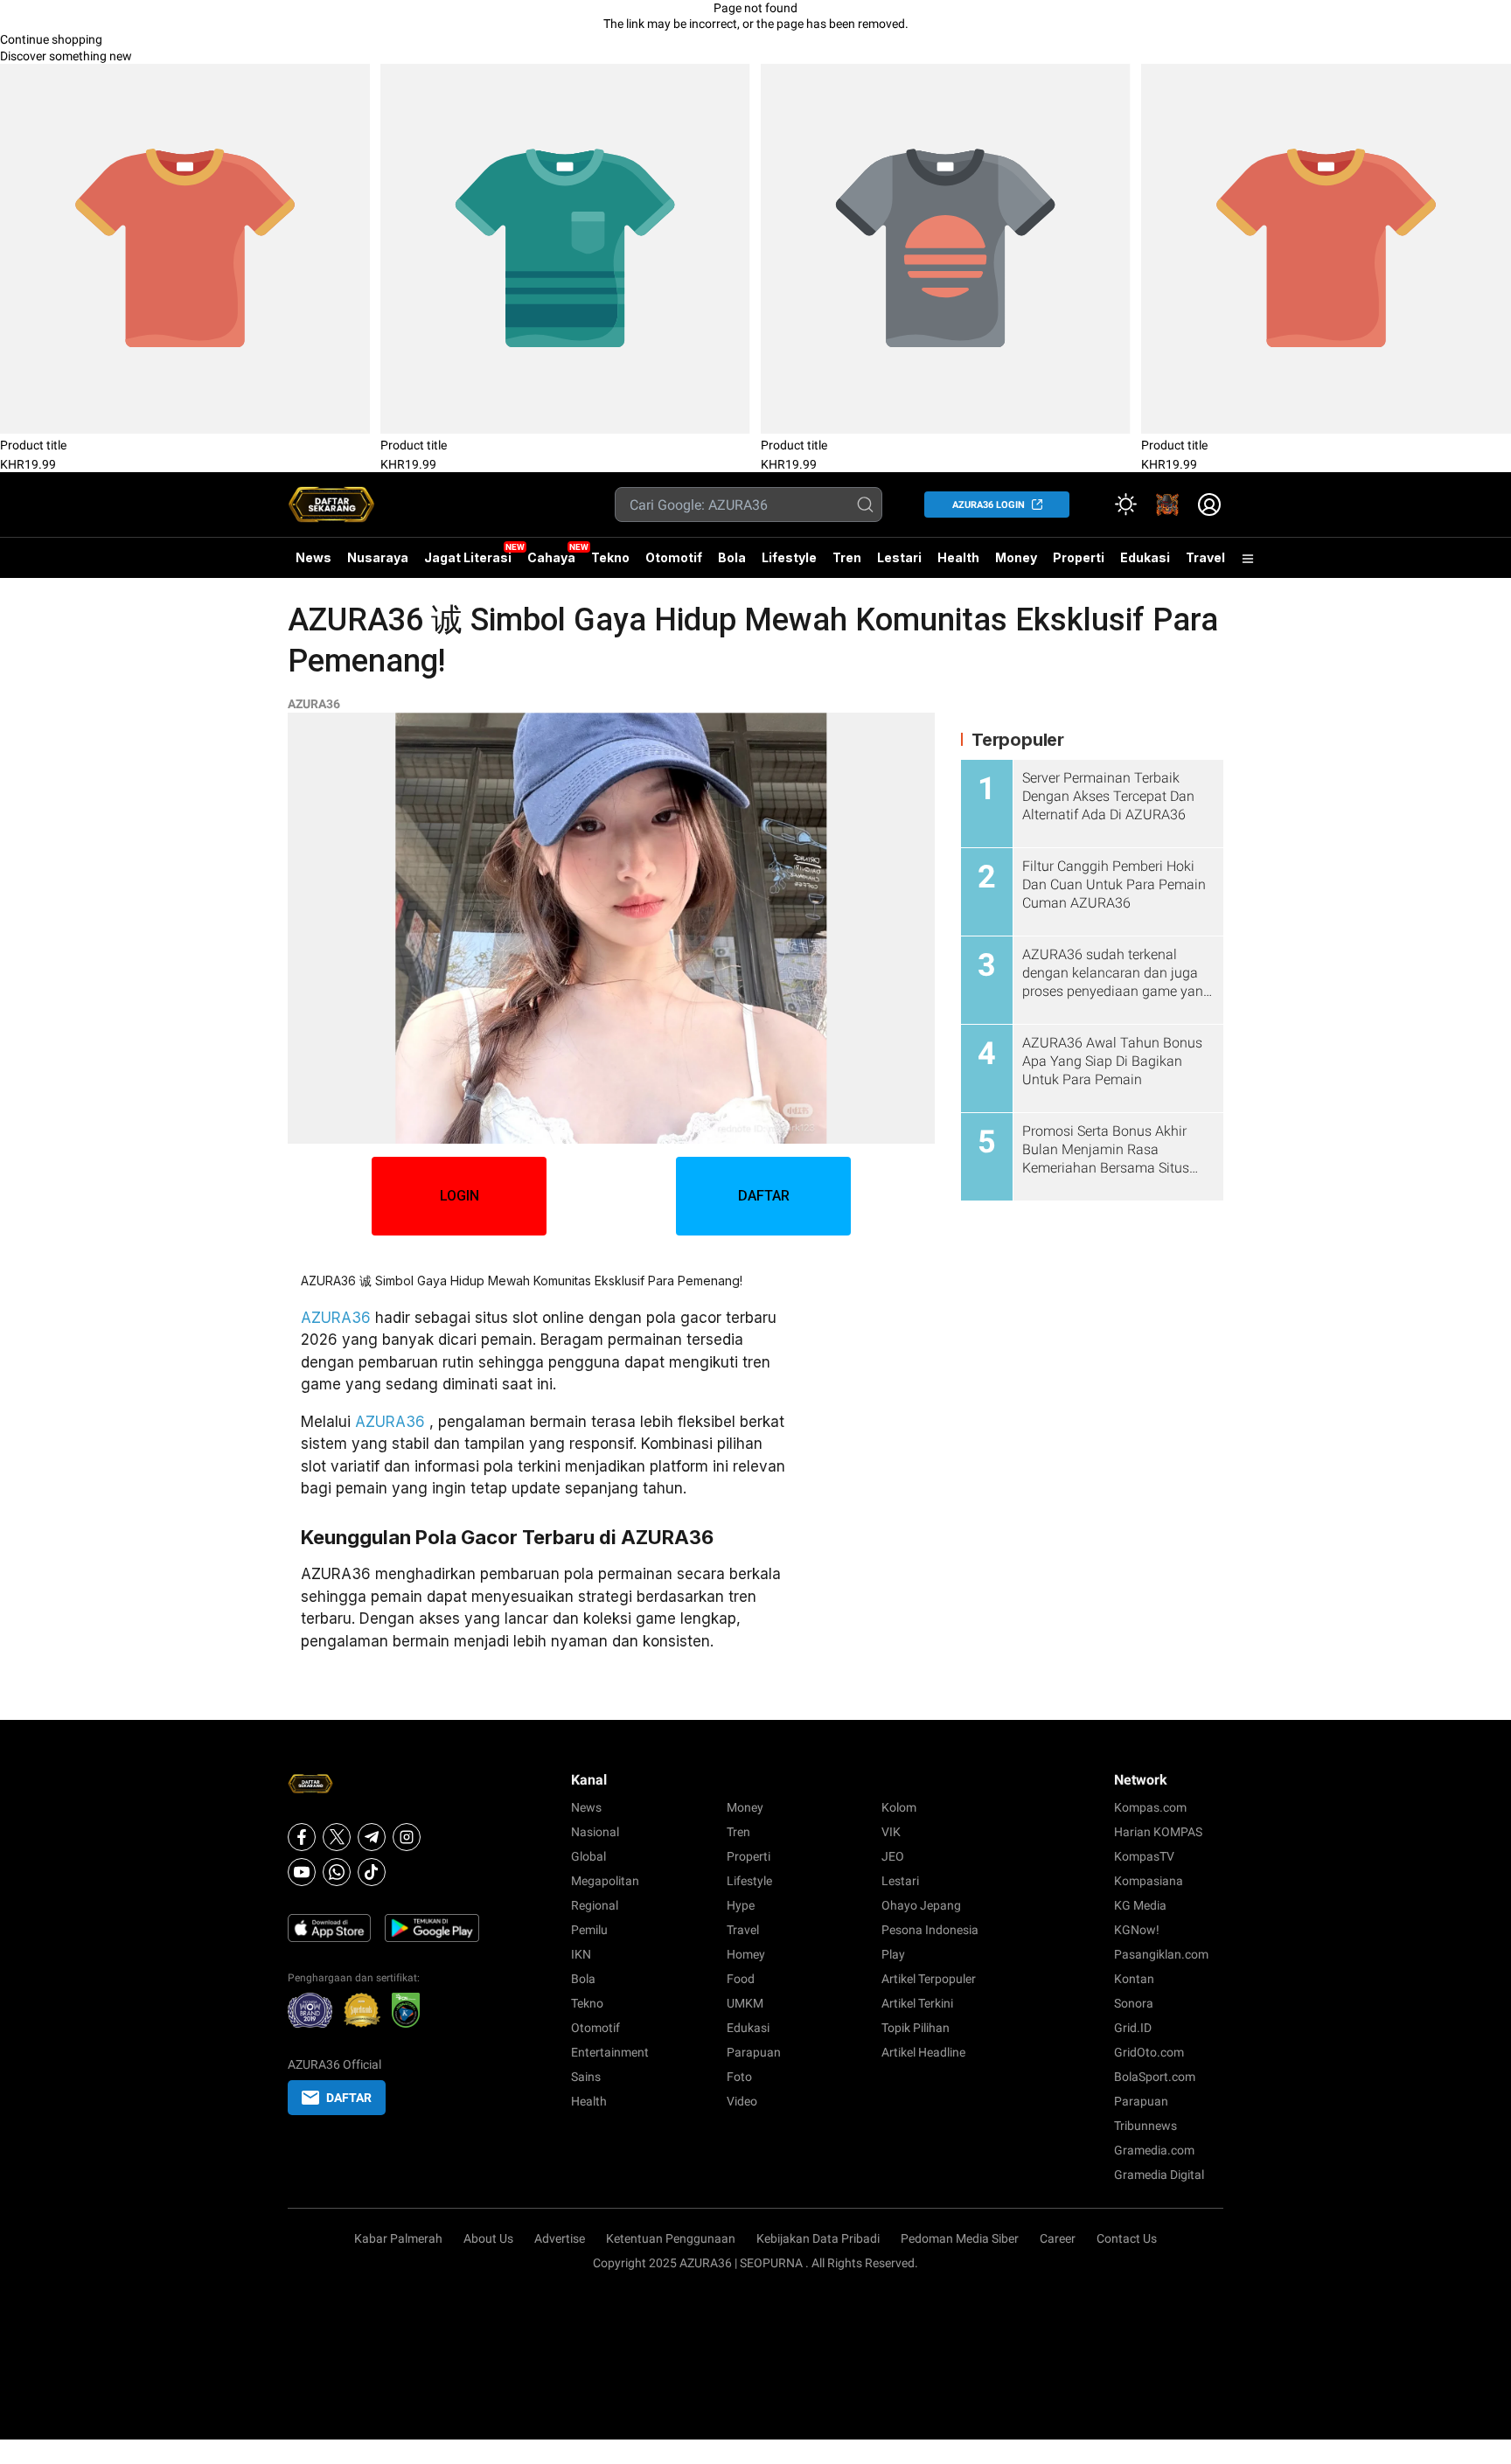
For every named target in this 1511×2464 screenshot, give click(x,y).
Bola (732, 557)
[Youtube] (302, 1872)
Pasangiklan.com (1161, 1954)
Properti (1079, 557)
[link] (1167, 505)
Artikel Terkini (917, 2003)
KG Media (1140, 1905)
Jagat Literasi (468, 557)
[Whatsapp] (337, 1872)
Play (893, 1954)
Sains (586, 2077)
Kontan (1134, 1979)
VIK (891, 1832)
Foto (739, 2077)
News (313, 557)
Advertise (560, 2238)
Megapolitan (605, 1881)
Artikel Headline (923, 2052)
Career (1058, 2238)
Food (741, 1979)
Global (588, 1856)
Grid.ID (1133, 2028)
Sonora (1134, 2003)
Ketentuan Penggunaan (671, 2238)
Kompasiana (1149, 1881)
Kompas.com (1150, 1807)
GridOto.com (1149, 2052)
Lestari (899, 564)
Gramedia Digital (1159, 2175)
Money (1016, 557)
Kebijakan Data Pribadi (818, 2238)
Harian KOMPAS (1158, 1832)
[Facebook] (302, 1837)
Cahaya (551, 557)
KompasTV (1144, 1856)
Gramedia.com (1154, 2150)
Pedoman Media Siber (960, 2238)
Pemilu (589, 1930)
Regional (595, 1905)
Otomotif (674, 557)
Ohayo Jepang (921, 1905)
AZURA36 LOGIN (989, 505)
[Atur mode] (1125, 505)
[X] (337, 1837)
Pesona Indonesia (930, 1930)
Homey (746, 1954)
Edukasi (1145, 557)
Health (958, 557)
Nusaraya (378, 557)
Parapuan (754, 2052)
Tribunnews (1145, 2126)
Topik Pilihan (916, 2028)
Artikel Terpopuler (929, 1979)
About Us (488, 2238)
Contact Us (1127, 2238)
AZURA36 (314, 704)
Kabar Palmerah (398, 2238)
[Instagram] (407, 1837)
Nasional (595, 1832)
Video (742, 2101)
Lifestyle (789, 557)
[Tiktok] (372, 1872)
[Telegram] (372, 1837)
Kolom (899, 1807)
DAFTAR (764, 1196)
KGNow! (1137, 1930)
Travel (1205, 557)
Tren (847, 557)
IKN (581, 1954)
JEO (893, 1856)
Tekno (610, 557)
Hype (741, 1905)
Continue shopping (51, 39)
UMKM (745, 2003)
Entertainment (610, 2052)
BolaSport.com (1155, 2077)
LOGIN (460, 1196)
